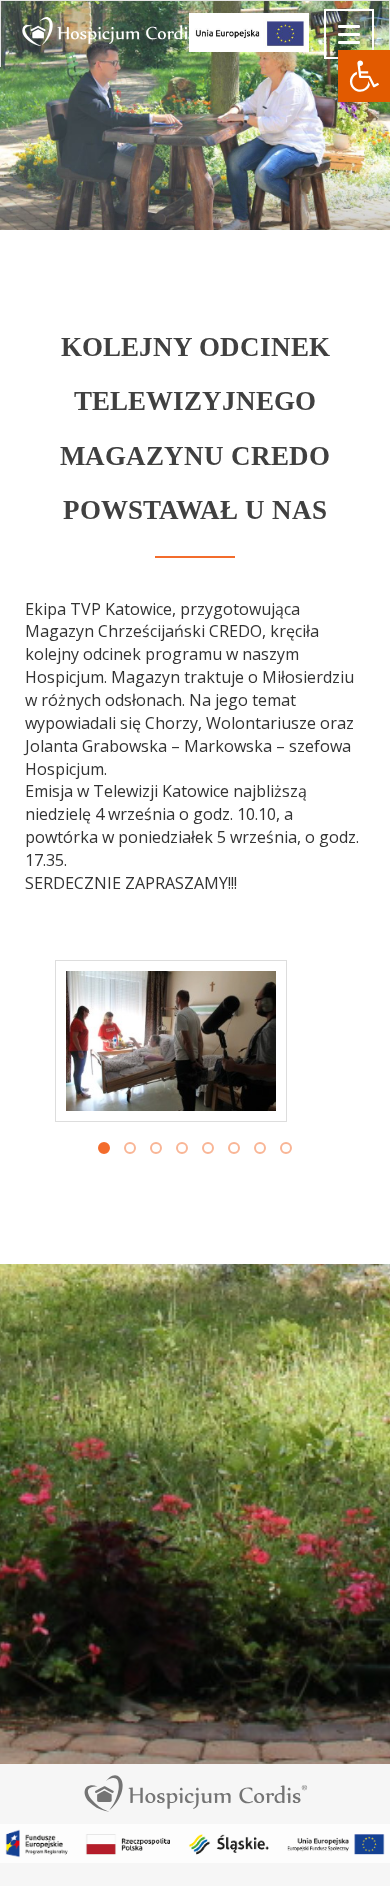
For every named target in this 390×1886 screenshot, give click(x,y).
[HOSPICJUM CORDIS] (16, 26)
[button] (364, 76)
